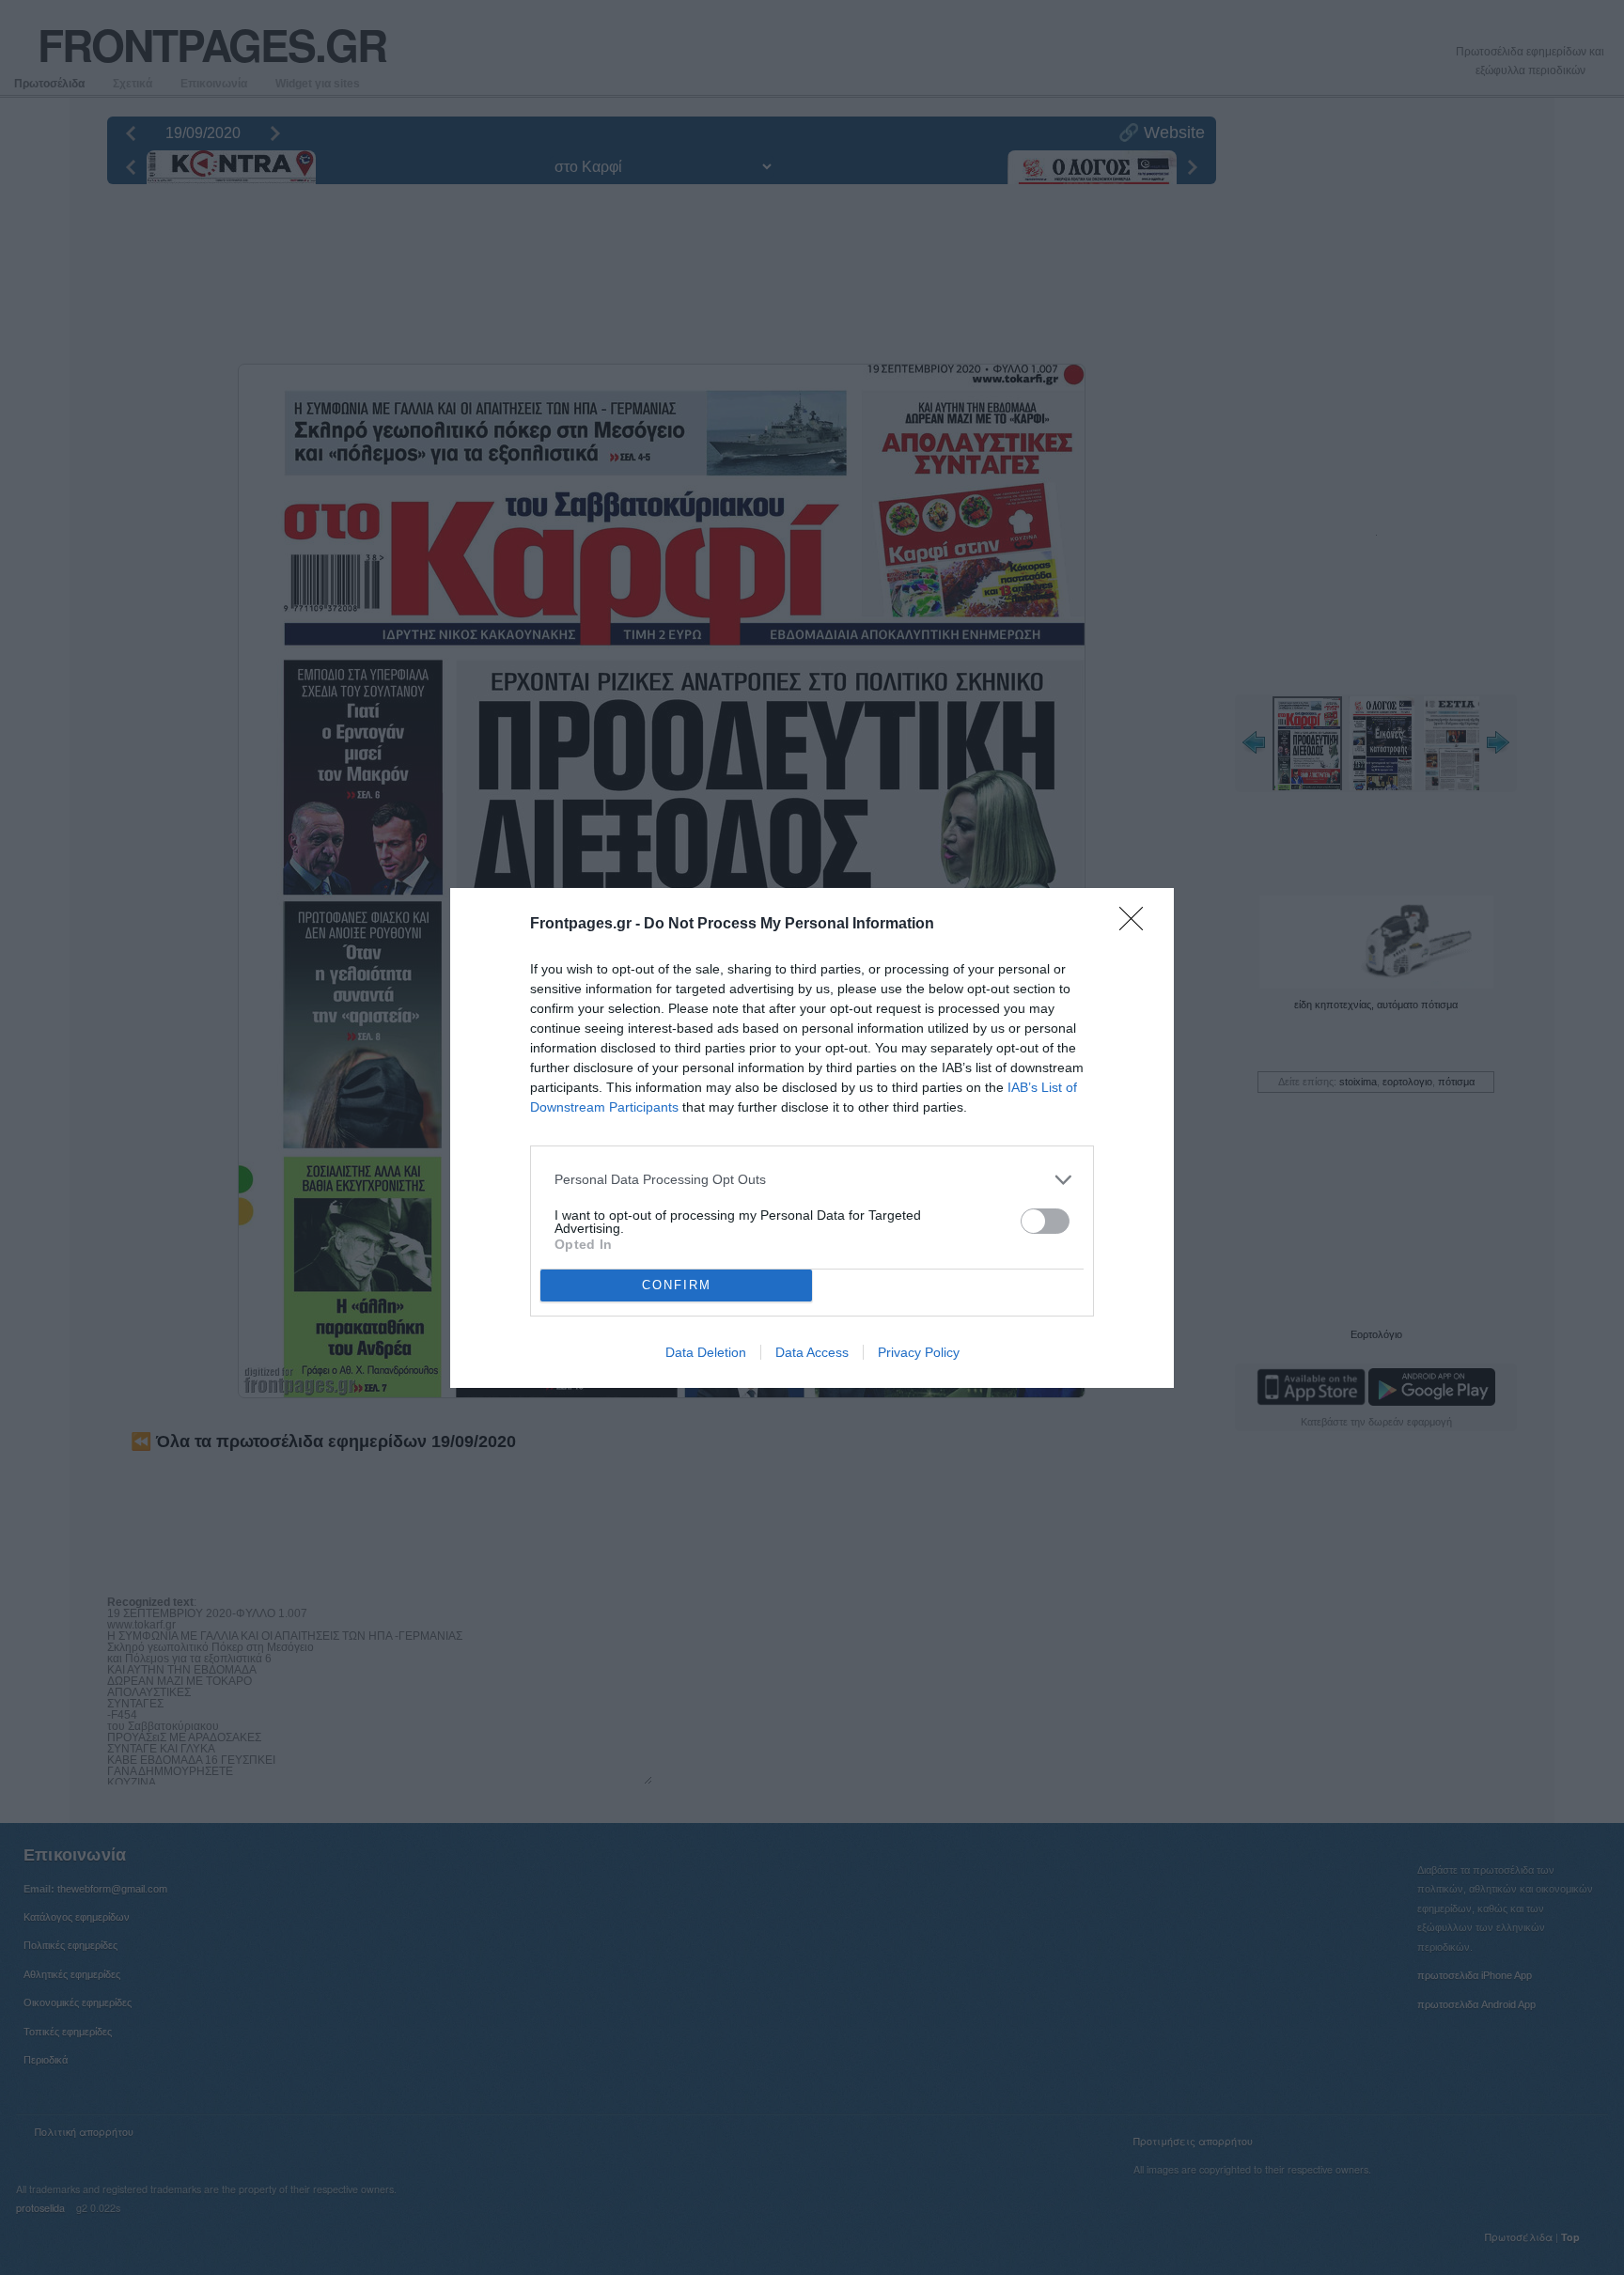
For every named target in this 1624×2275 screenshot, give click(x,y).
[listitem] (812, 1180)
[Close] (1137, 925)
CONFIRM (677, 1285)
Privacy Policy (919, 1352)
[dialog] (812, 1138)
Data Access (812, 1352)
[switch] (1045, 1221)
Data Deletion (706, 1352)
